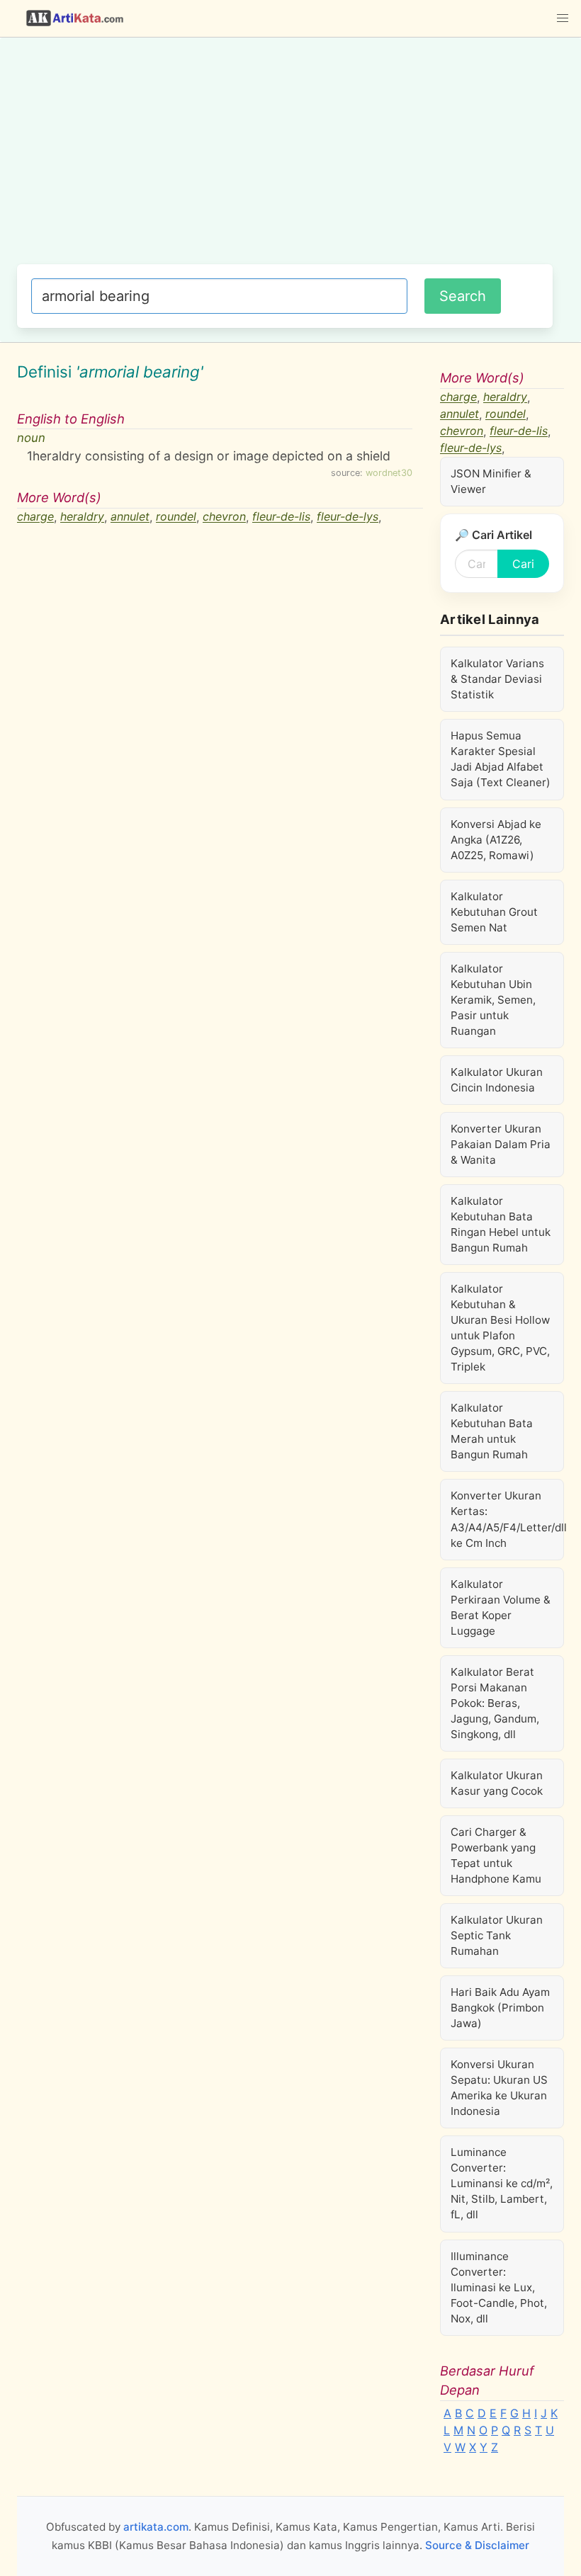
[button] (563, 18)
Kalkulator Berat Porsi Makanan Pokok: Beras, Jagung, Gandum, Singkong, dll (495, 1703)
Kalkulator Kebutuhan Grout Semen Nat (494, 912)
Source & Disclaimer (477, 2545)
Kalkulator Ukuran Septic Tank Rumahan (497, 1935)
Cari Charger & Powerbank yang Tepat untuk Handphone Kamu (496, 1855)
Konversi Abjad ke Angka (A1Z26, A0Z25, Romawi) (496, 840)
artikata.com (156, 2527)
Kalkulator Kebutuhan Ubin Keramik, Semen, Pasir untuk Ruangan (493, 1000)
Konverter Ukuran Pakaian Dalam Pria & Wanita (501, 1144)
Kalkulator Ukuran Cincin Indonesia (497, 1080)
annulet (130, 517)
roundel (176, 517)
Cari (523, 564)
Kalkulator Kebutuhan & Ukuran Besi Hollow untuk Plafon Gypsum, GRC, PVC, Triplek (500, 1328)
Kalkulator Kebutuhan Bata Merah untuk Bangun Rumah (492, 1431)
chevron (224, 517)
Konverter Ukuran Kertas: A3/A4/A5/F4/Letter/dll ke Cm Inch (507, 1519)
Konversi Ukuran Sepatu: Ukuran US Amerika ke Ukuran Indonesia (499, 2088)
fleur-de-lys (348, 517)
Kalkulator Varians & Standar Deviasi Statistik (497, 679)
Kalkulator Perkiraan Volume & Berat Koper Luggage (501, 1607)
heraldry (82, 517)
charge (35, 517)
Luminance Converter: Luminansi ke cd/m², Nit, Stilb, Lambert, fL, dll (502, 2183)
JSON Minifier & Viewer (491, 481)
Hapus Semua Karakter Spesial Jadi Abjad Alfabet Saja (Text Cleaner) (501, 759)
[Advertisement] (285, 158)
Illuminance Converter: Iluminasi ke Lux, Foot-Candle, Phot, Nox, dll (499, 2287)
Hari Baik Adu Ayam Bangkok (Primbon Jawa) (500, 2008)
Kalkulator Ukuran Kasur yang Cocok (497, 1783)
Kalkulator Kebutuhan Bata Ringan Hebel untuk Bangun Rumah (501, 1224)
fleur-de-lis (281, 517)
